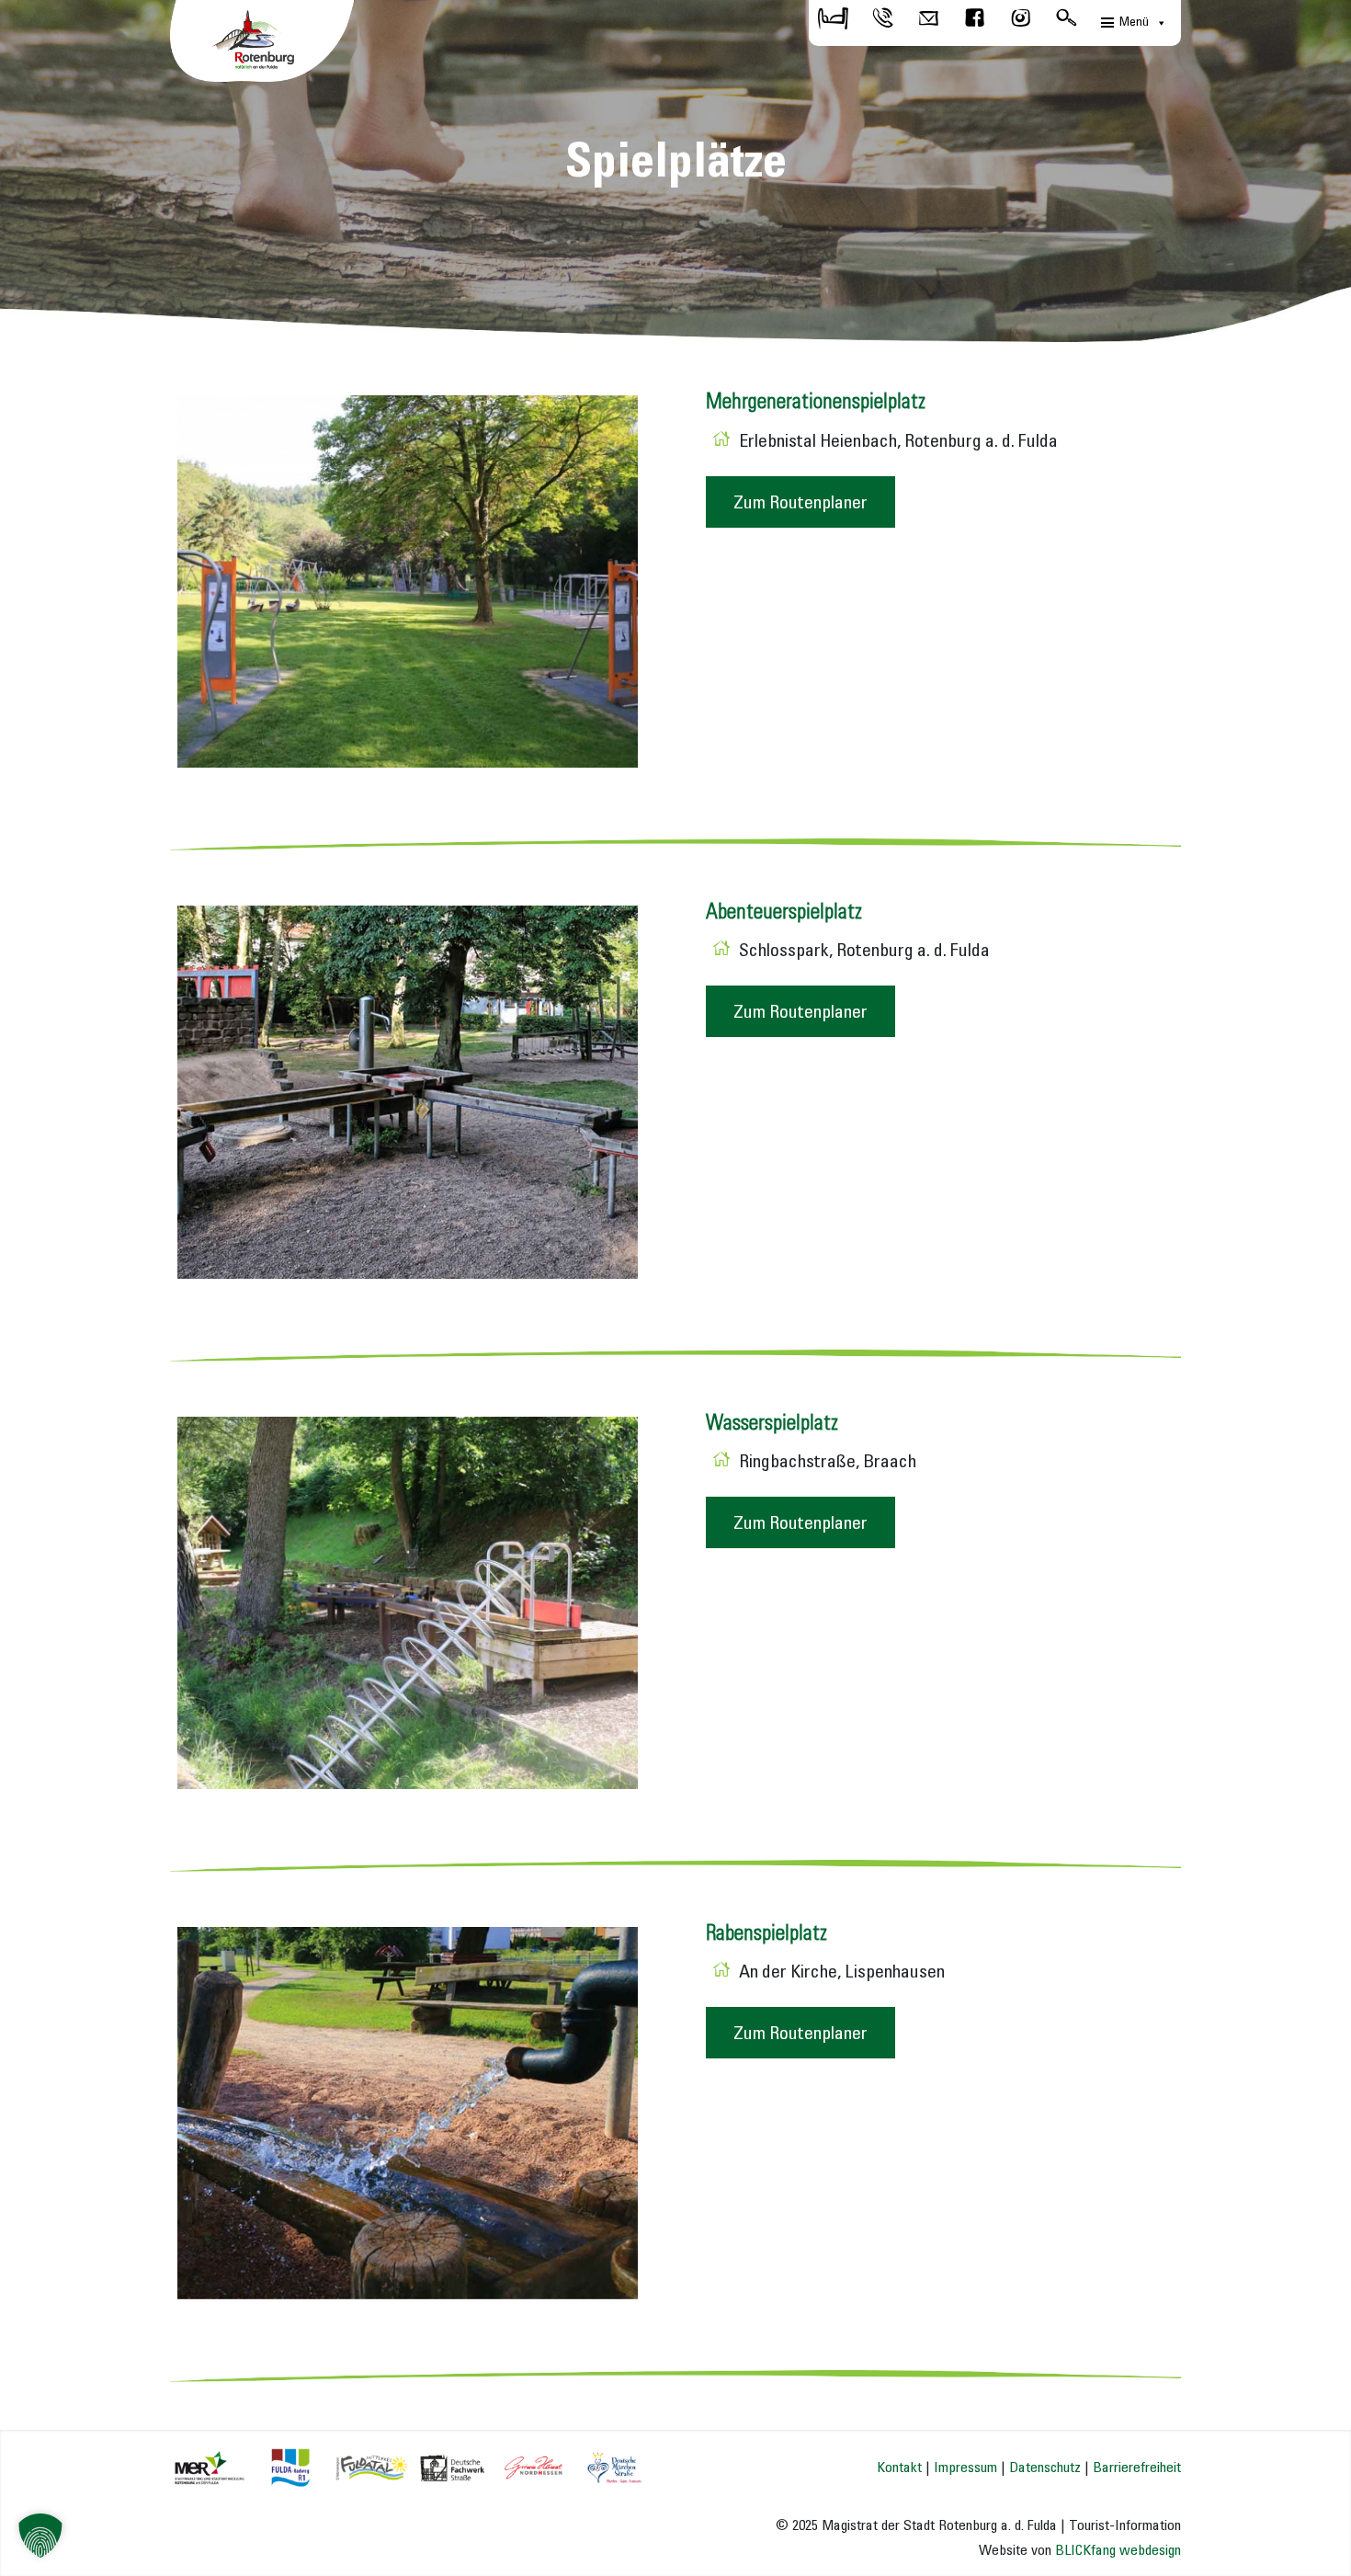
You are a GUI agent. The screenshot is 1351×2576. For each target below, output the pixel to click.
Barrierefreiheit (1137, 2468)
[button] (40, 2536)
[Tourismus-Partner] (408, 2466)
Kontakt (899, 2468)
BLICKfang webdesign (1118, 2551)
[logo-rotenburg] (262, 46)
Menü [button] (1134, 23)
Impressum (965, 2468)
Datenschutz (1045, 2468)
